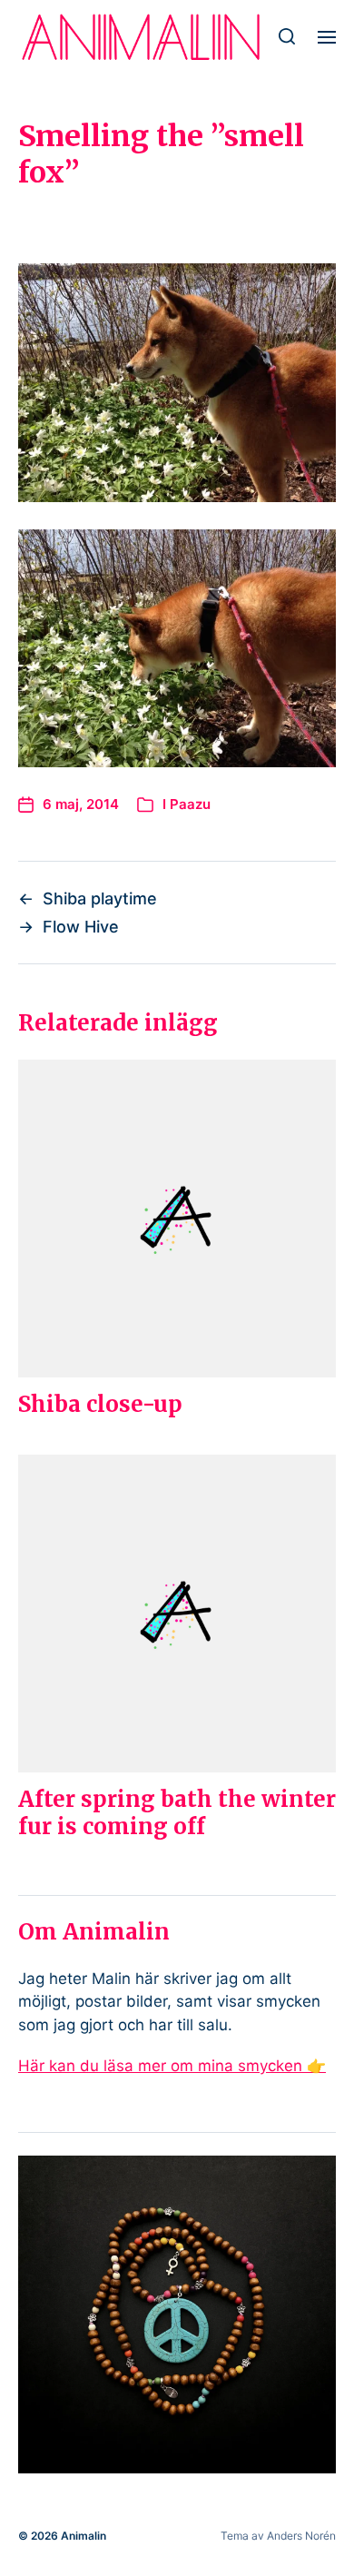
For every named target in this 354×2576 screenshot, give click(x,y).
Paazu (190, 804)
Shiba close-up (100, 1404)
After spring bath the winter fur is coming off (177, 1813)
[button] (287, 36)
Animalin (84, 2536)
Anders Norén (301, 2536)
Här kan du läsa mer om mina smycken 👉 (172, 2066)
